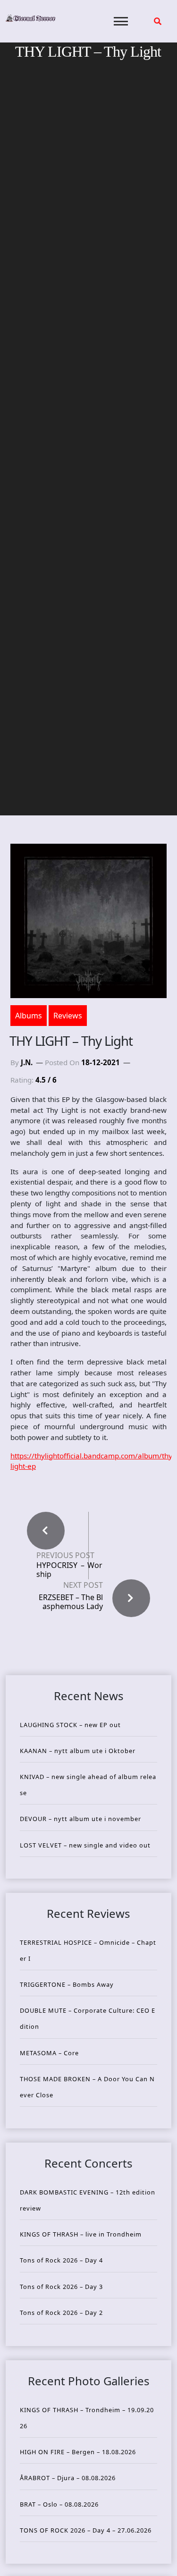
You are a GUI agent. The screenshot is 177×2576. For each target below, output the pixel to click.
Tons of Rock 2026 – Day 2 (61, 2313)
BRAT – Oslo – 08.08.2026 (59, 2504)
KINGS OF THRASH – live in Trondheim (81, 2234)
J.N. (27, 1062)
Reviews (68, 1016)
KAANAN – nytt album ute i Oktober (78, 1751)
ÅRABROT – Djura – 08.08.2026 (68, 2478)
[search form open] (158, 21)
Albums (29, 1016)
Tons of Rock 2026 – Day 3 (61, 2287)
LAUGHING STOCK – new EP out (70, 1725)
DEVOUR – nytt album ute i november (80, 1819)
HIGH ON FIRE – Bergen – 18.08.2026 (78, 2452)
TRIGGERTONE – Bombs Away (67, 1984)
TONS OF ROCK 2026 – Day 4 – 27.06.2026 (86, 2530)
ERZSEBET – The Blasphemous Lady (71, 1602)
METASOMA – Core (49, 2053)
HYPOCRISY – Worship (69, 1570)
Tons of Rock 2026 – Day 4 (61, 2260)
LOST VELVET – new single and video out (85, 1845)
